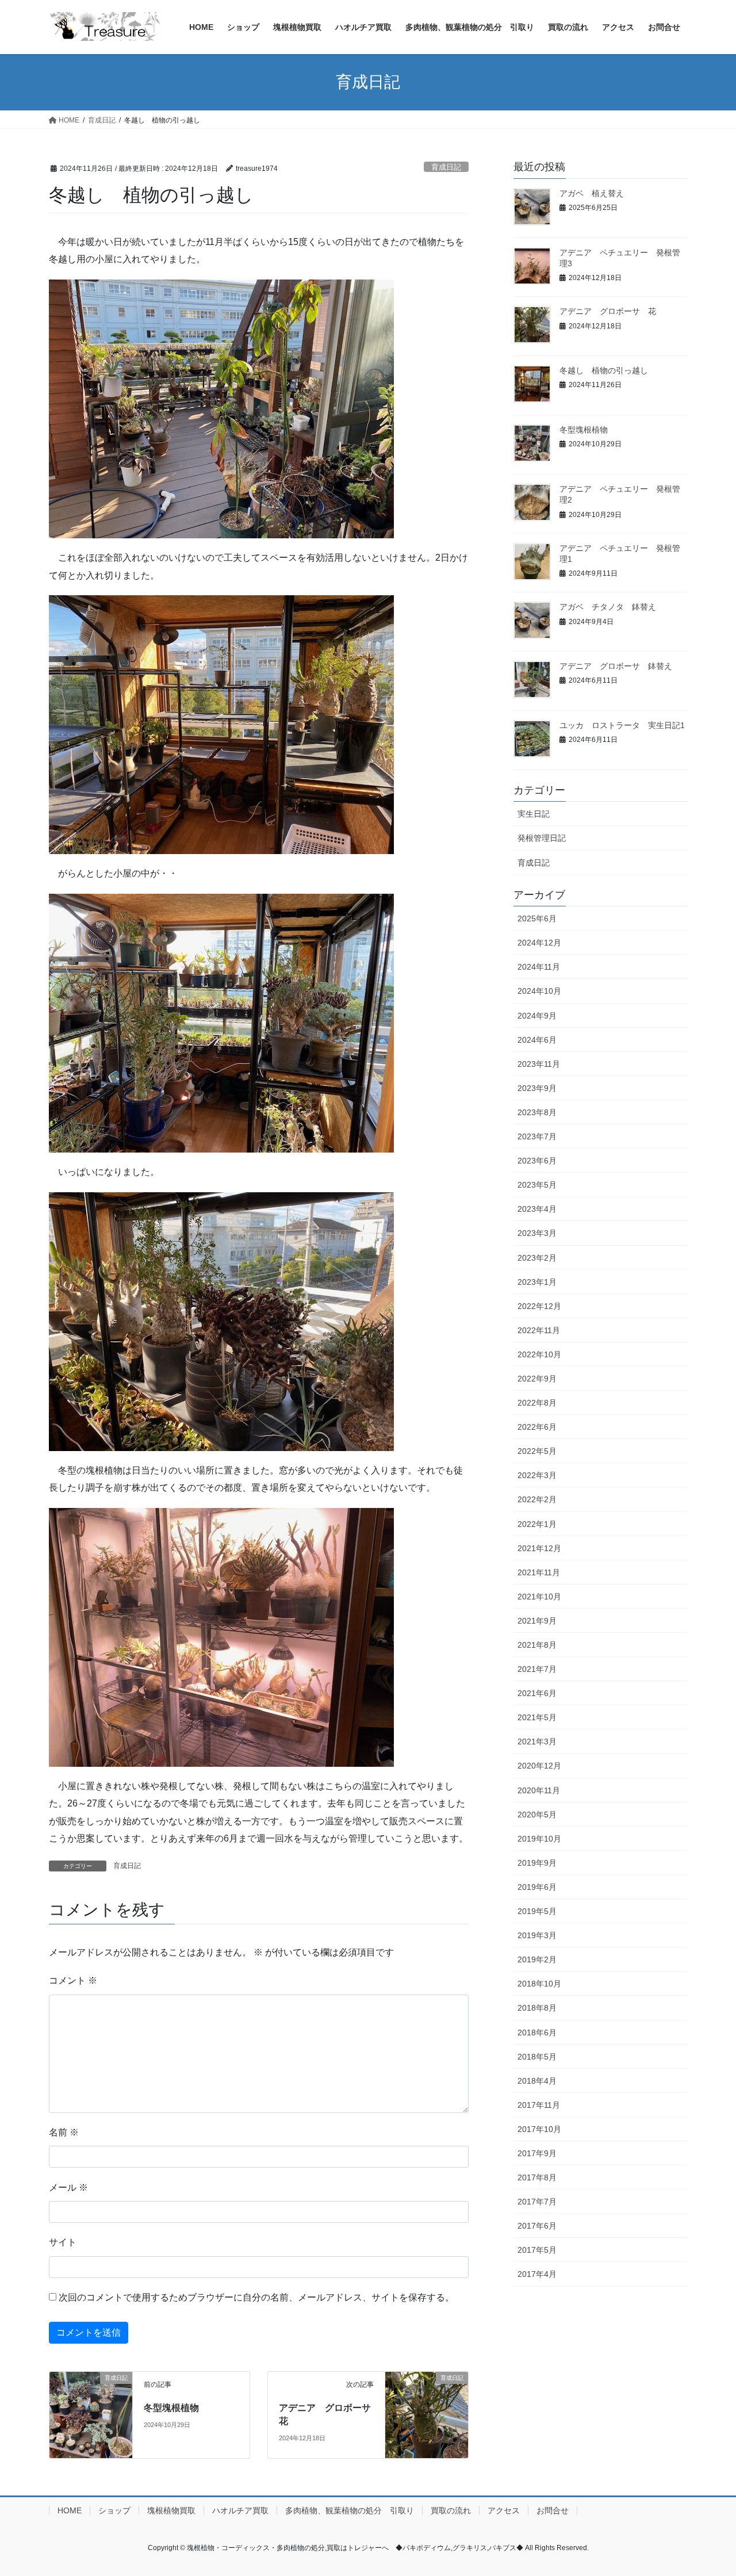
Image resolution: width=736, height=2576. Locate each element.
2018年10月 (539, 1984)
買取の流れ (451, 2510)
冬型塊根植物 (171, 2408)
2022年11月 (539, 1330)
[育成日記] (91, 2415)
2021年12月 (539, 1548)
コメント (73, 1980)
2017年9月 (537, 2153)
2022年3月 (537, 1475)
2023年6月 (537, 1161)
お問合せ (553, 2510)
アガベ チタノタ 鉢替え (608, 607)
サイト (63, 2242)
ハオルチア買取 (240, 2510)
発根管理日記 (542, 838)
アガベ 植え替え (592, 193)
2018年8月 (537, 2008)
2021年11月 (539, 1572)
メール (68, 2188)
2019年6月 (537, 1887)
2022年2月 (537, 1499)
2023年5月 (537, 1185)
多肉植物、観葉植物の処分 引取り (350, 2510)
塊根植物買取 (171, 2510)
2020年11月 (539, 1790)
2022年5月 (537, 1451)
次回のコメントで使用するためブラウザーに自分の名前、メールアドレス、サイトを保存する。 (256, 2297)
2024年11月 (539, 967)
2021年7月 (537, 1669)
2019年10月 (539, 1839)
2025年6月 (537, 918)
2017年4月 (537, 2274)
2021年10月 (539, 1597)
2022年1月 (537, 1524)
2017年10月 (539, 2129)
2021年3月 (537, 1741)
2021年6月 (537, 1693)
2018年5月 (537, 2057)
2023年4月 (537, 1209)
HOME (70, 2510)
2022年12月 (539, 1306)
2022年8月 (537, 1403)
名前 (64, 2132)
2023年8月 (537, 1112)
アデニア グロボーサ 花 (608, 311)
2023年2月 (537, 1258)
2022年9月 (537, 1379)
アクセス (504, 2510)
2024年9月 (537, 1016)
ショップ (114, 2510)
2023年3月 (537, 1233)
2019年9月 (537, 1863)
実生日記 (534, 814)
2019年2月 (537, 1959)
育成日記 (446, 167)
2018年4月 (537, 2081)
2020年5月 (537, 1815)
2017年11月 (539, 2105)
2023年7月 (537, 1136)
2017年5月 (537, 2250)
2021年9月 (537, 1621)
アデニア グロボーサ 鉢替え (616, 666)
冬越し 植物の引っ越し (604, 370)
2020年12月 (539, 1766)
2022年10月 (539, 1354)
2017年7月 (537, 2202)
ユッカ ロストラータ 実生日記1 (622, 725)
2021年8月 (537, 1645)
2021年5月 (537, 1717)
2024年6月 (537, 1040)
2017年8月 (537, 2177)
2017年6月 (537, 2226)
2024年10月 (539, 991)
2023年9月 (537, 1088)
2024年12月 (539, 943)
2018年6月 (537, 2033)
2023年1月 (537, 1282)
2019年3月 (537, 1935)
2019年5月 (537, 1911)
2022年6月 (537, 1427)
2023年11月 (539, 1064)
